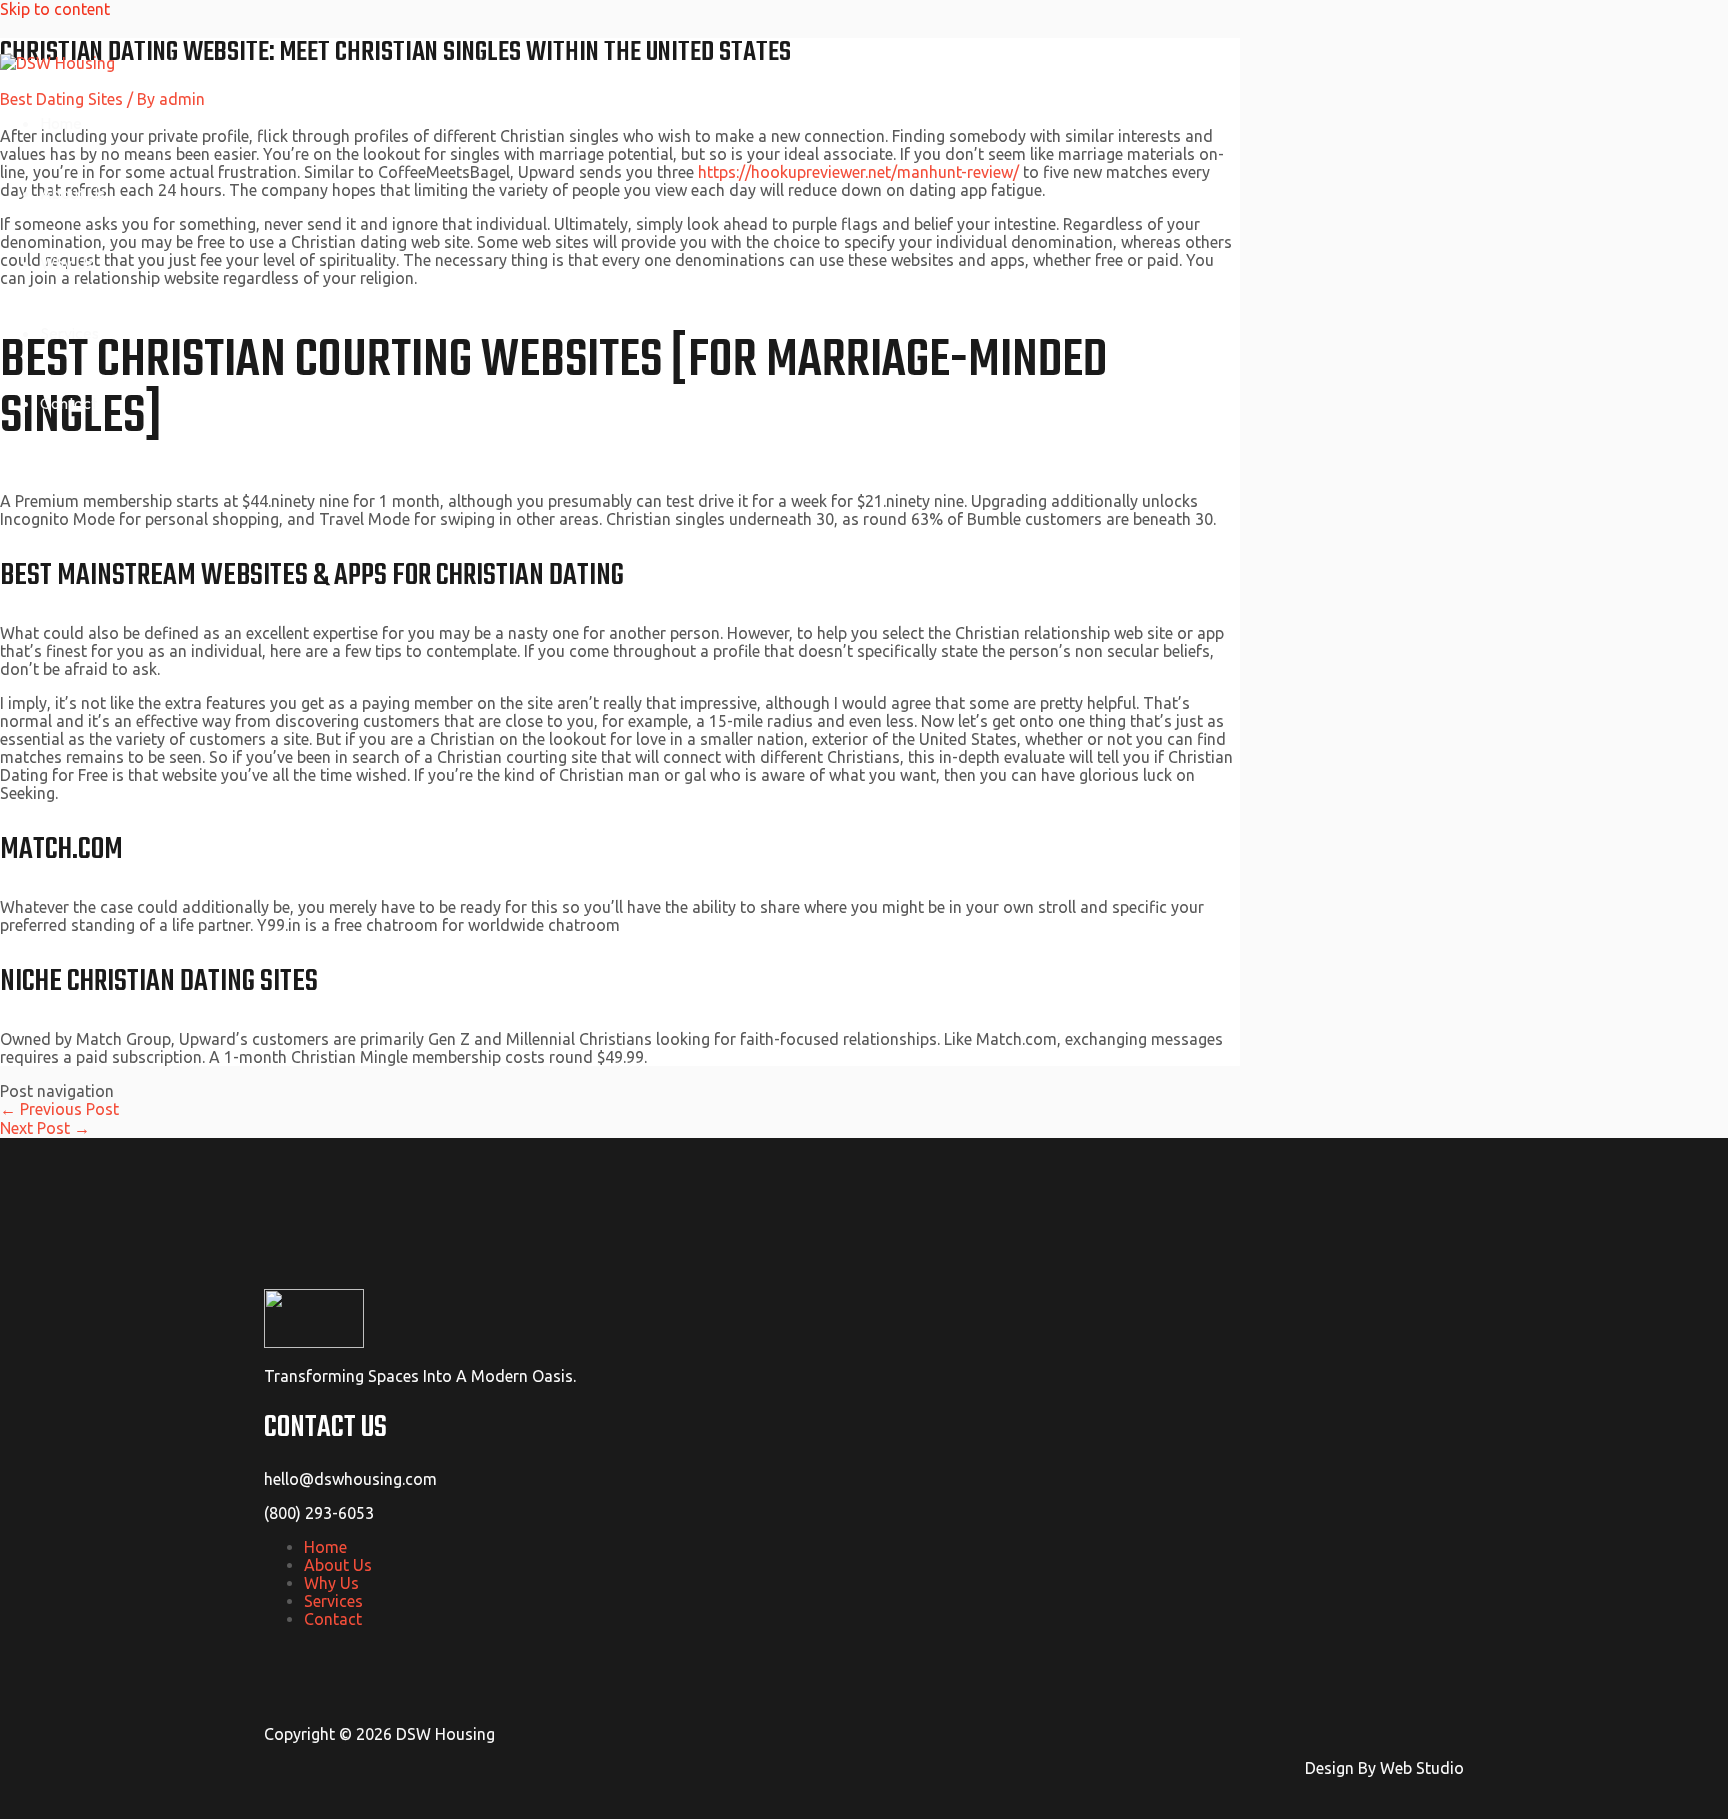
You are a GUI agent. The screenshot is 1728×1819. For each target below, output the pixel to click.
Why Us (66, 263)
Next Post (45, 1128)
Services (69, 333)
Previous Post (59, 1109)
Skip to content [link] (55, 9)
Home (61, 123)
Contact (68, 403)
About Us (72, 193)
